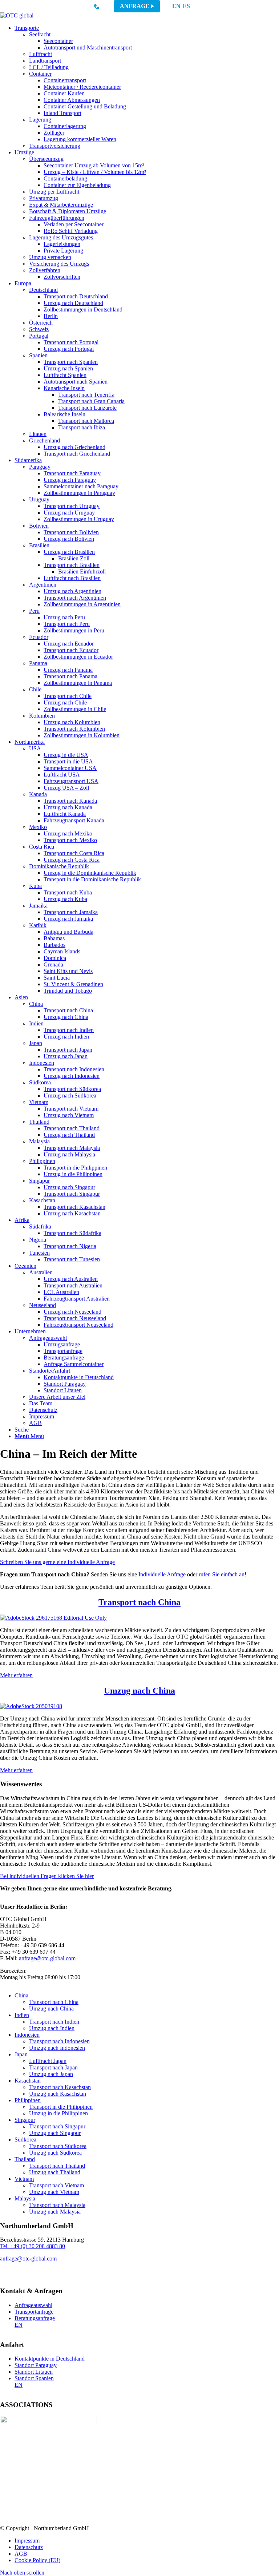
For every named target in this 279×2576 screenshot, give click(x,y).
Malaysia (25, 2198)
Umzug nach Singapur (55, 2133)
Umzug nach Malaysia (55, 2212)
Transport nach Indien (54, 2022)
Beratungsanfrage (35, 2318)
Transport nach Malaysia (57, 2205)
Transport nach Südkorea (58, 2146)
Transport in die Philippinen (61, 2107)
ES (186, 6)
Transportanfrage (34, 2312)
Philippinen (28, 2100)
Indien (22, 2015)
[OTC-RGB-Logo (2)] (17, 15)
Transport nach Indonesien (59, 2041)
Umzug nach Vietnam (54, 2192)
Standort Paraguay (36, 2365)
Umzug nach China (139, 1691)
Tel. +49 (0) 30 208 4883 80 (33, 2246)
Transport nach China (139, 1602)
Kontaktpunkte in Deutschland (50, 2359)
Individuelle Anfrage (162, 1574)
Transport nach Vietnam (56, 2185)
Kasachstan (28, 2081)
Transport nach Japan (53, 2067)
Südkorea (25, 2140)
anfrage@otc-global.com (47, 1958)
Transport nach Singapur (57, 2126)
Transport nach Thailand (57, 2166)
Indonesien (27, 2035)
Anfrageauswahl (33, 2305)
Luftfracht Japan (48, 2061)
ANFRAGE (135, 6)
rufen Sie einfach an (222, 1574)
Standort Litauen (34, 2372)
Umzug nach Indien (52, 2028)
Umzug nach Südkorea (55, 2153)
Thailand (25, 2159)
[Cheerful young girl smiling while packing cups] (31, 1706)
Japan (21, 2054)
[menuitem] (147, 87)
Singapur (25, 2120)
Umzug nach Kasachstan (58, 2094)
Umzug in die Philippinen (58, 2113)
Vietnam (24, 2179)
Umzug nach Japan (51, 2074)
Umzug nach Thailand (55, 2172)
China (21, 1995)
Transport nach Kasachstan (60, 2087)
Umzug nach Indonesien (57, 2048)
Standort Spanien (34, 2378)
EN (176, 6)
